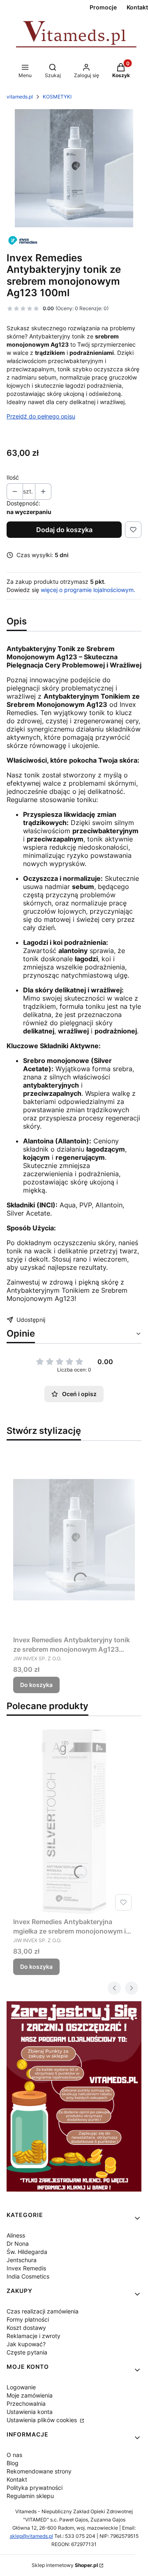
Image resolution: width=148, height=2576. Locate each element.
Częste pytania (27, 2352)
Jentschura (22, 2260)
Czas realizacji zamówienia (43, 2311)
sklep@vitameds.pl (31, 2536)
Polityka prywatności (35, 2488)
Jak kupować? (26, 2344)
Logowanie (21, 2387)
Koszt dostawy (26, 2328)
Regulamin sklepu (30, 2496)
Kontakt (17, 2479)
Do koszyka (36, 1685)
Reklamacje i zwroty (34, 2336)
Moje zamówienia (30, 2395)
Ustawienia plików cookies (43, 2420)
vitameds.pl (20, 97)
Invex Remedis (26, 2268)
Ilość (13, 477)
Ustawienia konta (30, 2412)
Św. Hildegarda (27, 2252)
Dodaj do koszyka (64, 530)
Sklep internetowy (65, 2565)
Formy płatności (28, 2319)
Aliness (16, 2235)
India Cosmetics (28, 2276)
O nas (14, 2455)
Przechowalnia (26, 2403)
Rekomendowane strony (39, 2471)
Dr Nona (18, 2243)
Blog (13, 2463)
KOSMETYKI (57, 97)
